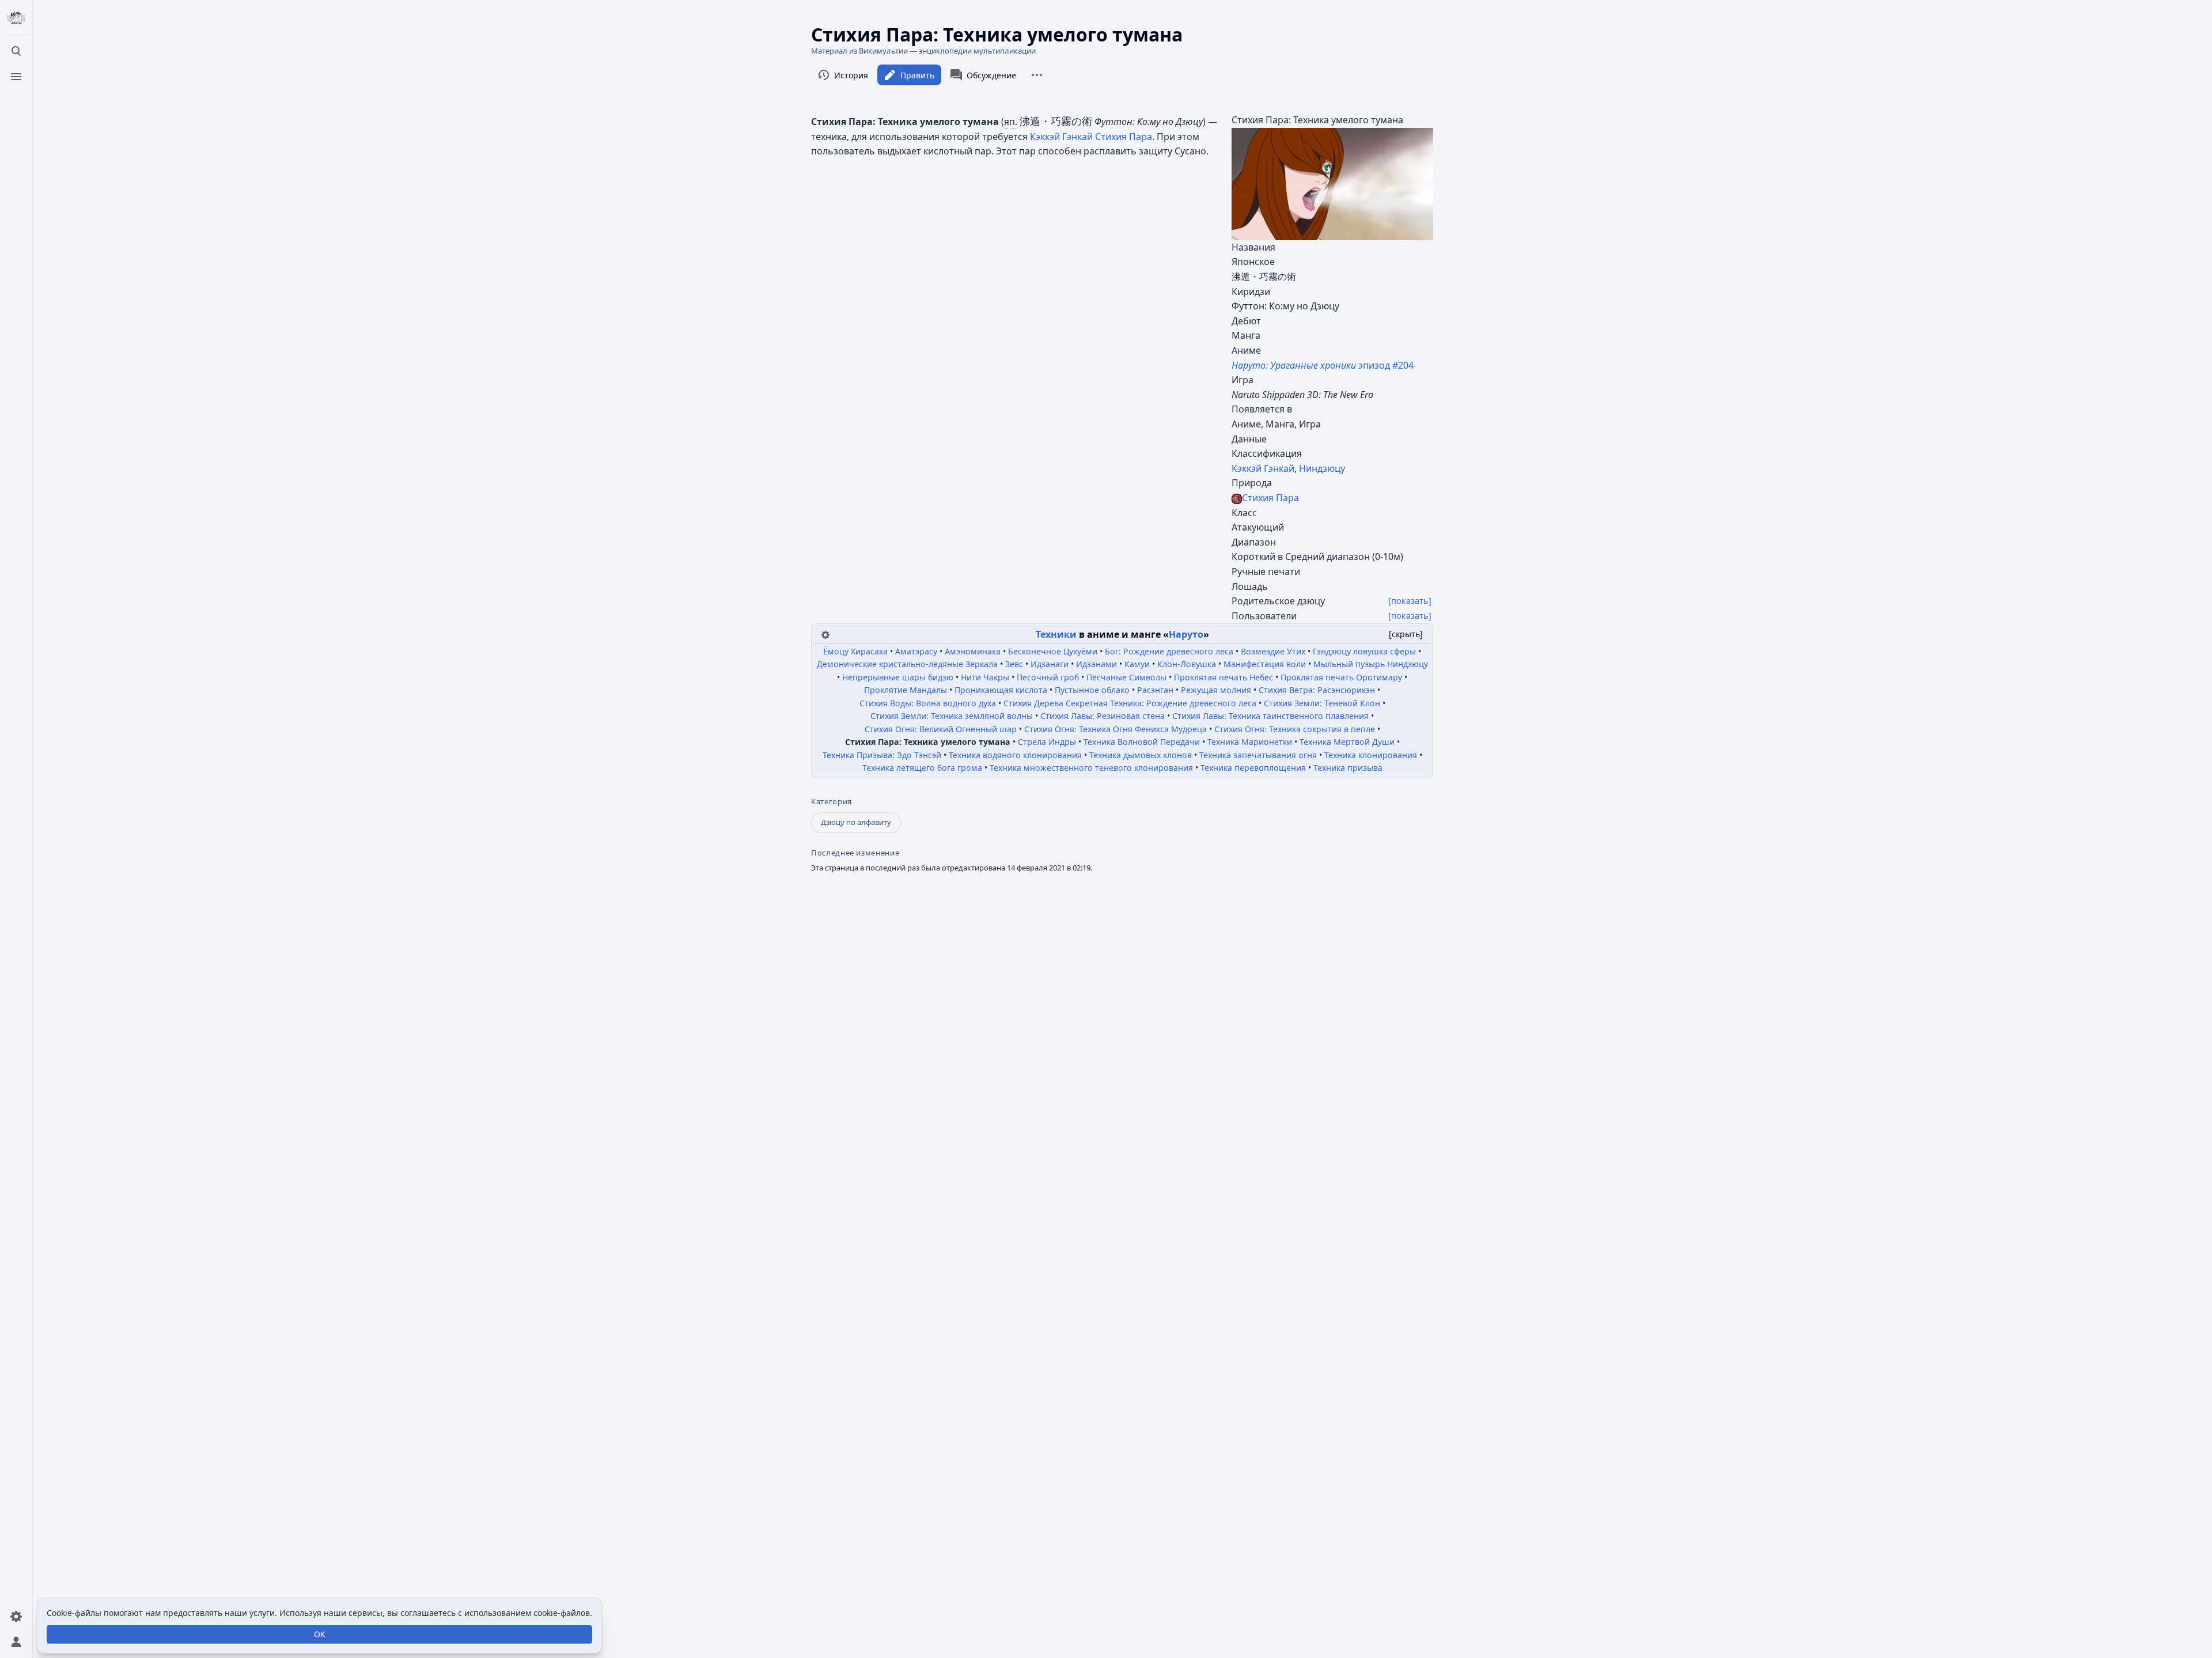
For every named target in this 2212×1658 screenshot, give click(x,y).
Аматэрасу (916, 651)
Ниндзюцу (1322, 468)
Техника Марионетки (1250, 742)
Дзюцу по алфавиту (856, 822)
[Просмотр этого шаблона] (825, 634)
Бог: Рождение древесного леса (1169, 651)
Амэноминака (973, 651)
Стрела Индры (1047, 742)
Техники (1056, 634)
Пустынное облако (1092, 690)
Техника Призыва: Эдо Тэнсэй (882, 755)
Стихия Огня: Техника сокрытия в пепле (1295, 729)
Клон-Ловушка (1187, 664)
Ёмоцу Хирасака (855, 651)
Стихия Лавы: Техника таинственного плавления (1270, 716)
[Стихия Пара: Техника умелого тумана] (1332, 183)
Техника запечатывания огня (1258, 755)
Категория (832, 802)
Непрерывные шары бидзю (898, 677)
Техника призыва (1348, 768)
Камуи (1137, 664)
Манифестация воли (1265, 664)
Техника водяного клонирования (1015, 755)
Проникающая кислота (1001, 690)
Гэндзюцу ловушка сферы (1364, 651)
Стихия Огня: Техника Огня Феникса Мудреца (1116, 729)
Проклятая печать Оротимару (1341, 677)
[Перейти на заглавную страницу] (16, 18)
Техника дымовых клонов (1141, 755)
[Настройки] (16, 1617)
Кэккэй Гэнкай (1263, 468)
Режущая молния (1216, 690)
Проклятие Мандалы (906, 690)
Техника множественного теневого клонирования (1091, 768)
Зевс (1014, 664)
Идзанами (1096, 664)
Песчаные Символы (1126, 677)
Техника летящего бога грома (922, 768)
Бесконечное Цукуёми (1053, 651)
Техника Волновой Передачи (1142, 742)
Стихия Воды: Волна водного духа (928, 703)
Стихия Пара (1270, 498)
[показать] (1410, 601)
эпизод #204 (1323, 365)
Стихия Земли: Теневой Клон (1322, 703)
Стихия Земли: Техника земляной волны (952, 716)
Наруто (1186, 634)
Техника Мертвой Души (1347, 742)
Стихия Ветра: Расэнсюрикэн (1317, 690)
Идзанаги (1050, 664)
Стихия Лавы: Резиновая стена (1103, 716)
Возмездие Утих (1273, 651)
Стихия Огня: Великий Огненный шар (941, 729)
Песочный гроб (1048, 677)
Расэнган (1155, 690)
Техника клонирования (1371, 755)
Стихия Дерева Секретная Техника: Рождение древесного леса (1130, 703)
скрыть (1406, 634)
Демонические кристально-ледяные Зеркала (907, 664)
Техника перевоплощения (1253, 768)
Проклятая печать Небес (1224, 677)
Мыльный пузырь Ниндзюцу (1371, 664)
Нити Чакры (985, 677)
